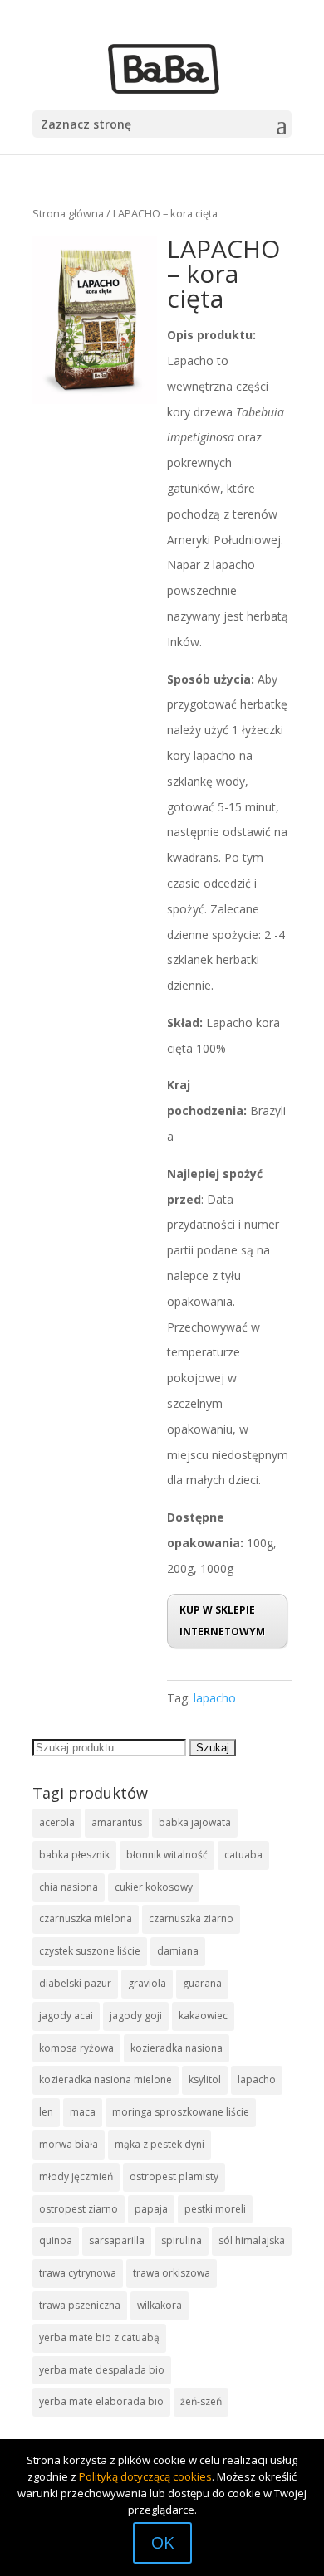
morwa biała (69, 2144)
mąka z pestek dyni (160, 2144)
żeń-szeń (201, 2401)
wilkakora (160, 2305)
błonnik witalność (167, 1855)
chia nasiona (69, 1887)
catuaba (243, 1855)
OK (162, 2542)
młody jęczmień (76, 2177)
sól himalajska (252, 2240)
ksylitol (205, 2079)
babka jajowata (195, 1822)
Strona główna (68, 213)
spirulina (182, 2240)
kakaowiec (203, 2016)
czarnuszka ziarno (191, 1919)
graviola (147, 1983)
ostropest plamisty (174, 2177)
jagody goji (136, 2016)
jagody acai (66, 2016)
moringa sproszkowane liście (181, 2112)
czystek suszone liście (90, 1951)
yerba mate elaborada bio (101, 2401)
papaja (151, 2209)
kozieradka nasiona (177, 2048)
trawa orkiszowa (172, 2273)
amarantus (117, 1822)
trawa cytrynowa (78, 2273)
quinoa (56, 2240)
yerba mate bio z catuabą (99, 2337)
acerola (57, 1822)
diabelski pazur (75, 1983)
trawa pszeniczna (80, 2305)
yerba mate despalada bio (102, 2370)
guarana (202, 1983)
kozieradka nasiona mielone (106, 2079)
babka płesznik (74, 1855)
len (46, 2112)
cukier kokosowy (154, 1887)
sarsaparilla (117, 2240)
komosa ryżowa (76, 2048)
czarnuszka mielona (86, 1919)
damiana (178, 1951)
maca (83, 2112)
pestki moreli (215, 2209)
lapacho (215, 1698)
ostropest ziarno (79, 2209)
